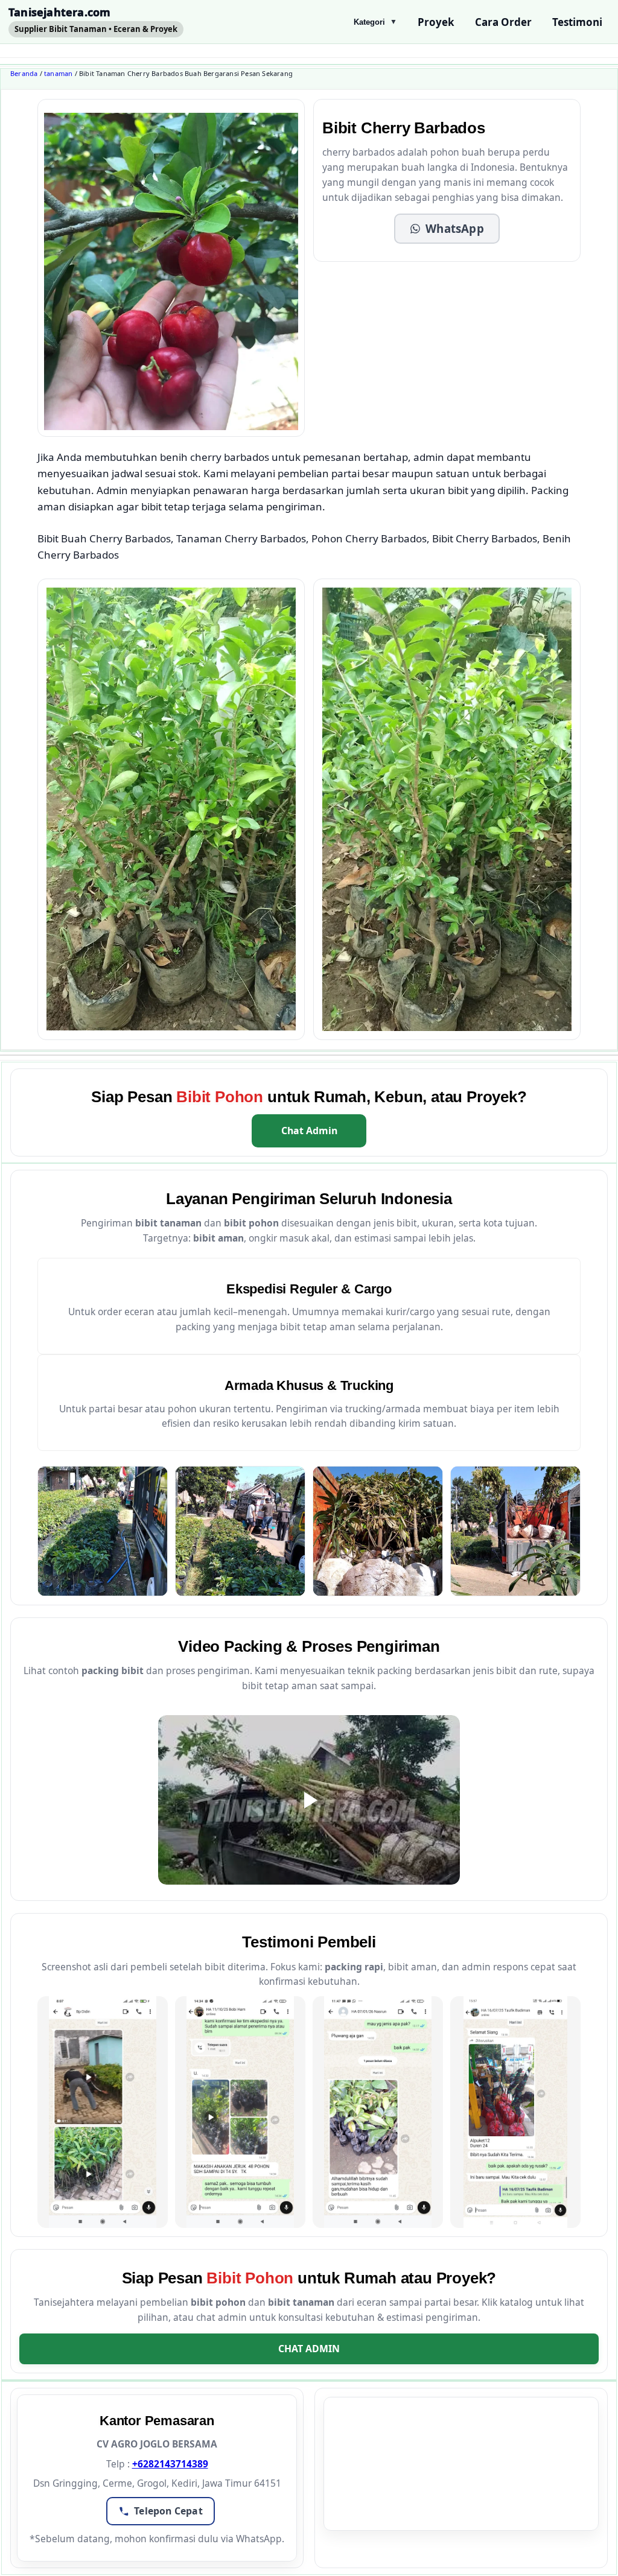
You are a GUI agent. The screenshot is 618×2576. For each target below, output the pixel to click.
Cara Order (503, 22)
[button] (447, 229)
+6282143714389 (170, 2464)
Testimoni (577, 22)
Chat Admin (309, 1131)
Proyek (436, 22)
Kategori (375, 22)
